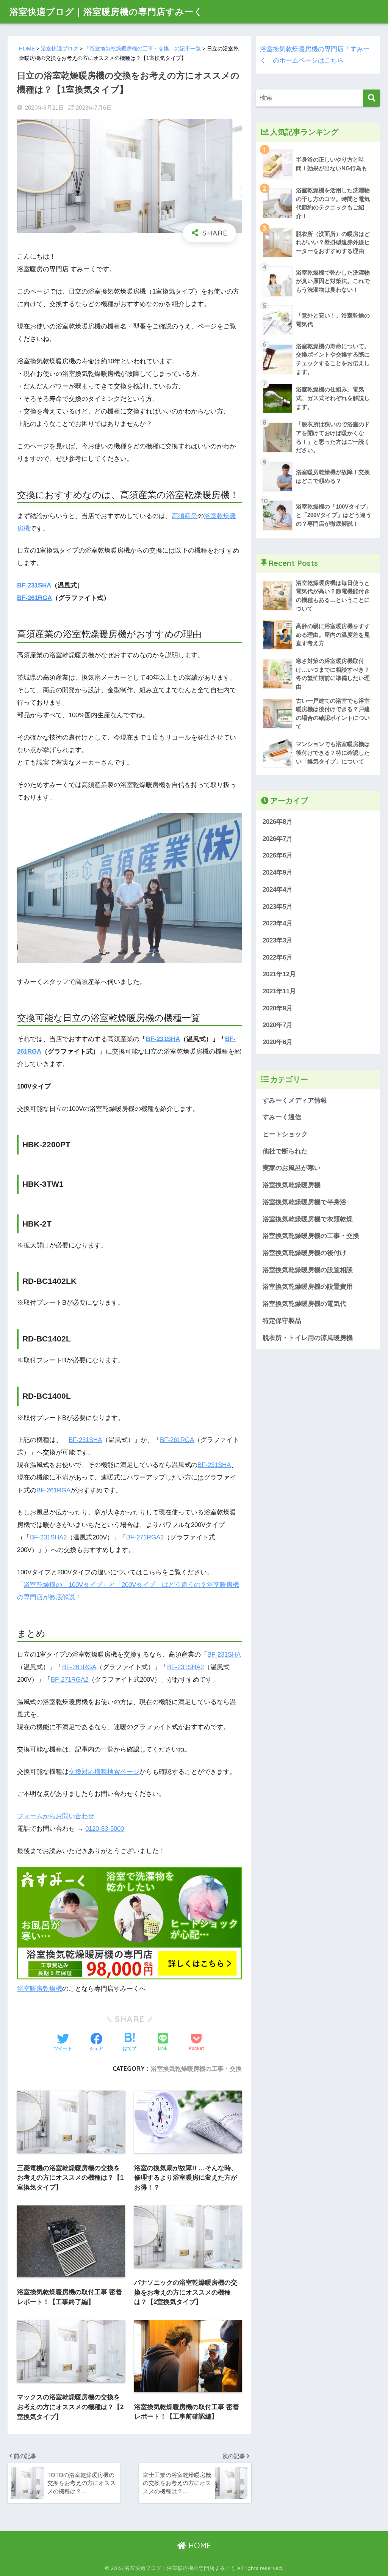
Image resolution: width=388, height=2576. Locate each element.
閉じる (286, 1352)
